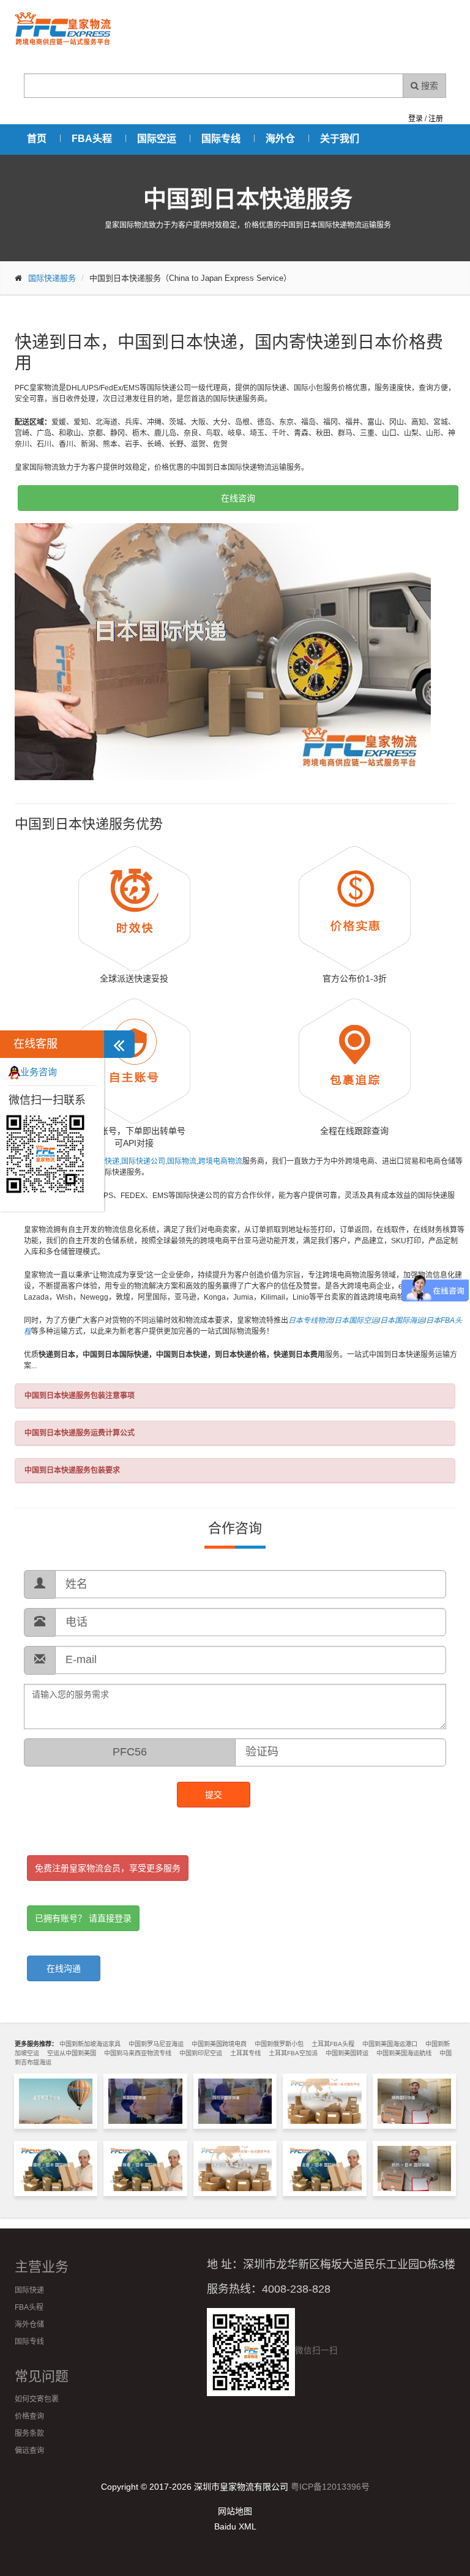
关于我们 (340, 139)
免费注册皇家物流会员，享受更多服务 (108, 1868)
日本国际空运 (356, 1320)
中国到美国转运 (347, 2053)
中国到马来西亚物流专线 (138, 2053)
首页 (37, 139)
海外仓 (280, 139)
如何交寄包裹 (37, 2399)
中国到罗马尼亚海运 (156, 2044)
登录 (416, 119)
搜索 (428, 86)
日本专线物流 (310, 1320)
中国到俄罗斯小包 (279, 2044)
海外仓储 (29, 2325)
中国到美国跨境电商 (219, 2044)
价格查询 (29, 2416)
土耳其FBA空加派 (293, 2053)
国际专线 (221, 139)
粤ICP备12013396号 (330, 2487)
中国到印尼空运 (201, 2053)
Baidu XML (235, 2526)
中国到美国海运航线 (404, 2053)
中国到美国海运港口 (390, 2044)
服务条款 (29, 2433)
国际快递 (29, 2290)
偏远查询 (29, 2451)
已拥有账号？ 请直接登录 (83, 1918)
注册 (436, 119)
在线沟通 (64, 1968)
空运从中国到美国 (72, 2053)
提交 (214, 1795)
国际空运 (157, 139)
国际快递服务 (52, 278)
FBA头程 (92, 139)
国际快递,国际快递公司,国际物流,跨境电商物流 (166, 1161)
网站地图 (235, 2511)
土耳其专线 (245, 2053)
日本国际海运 (402, 1320)
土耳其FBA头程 (333, 2044)
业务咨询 (39, 1072)
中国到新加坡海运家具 (90, 2044)
